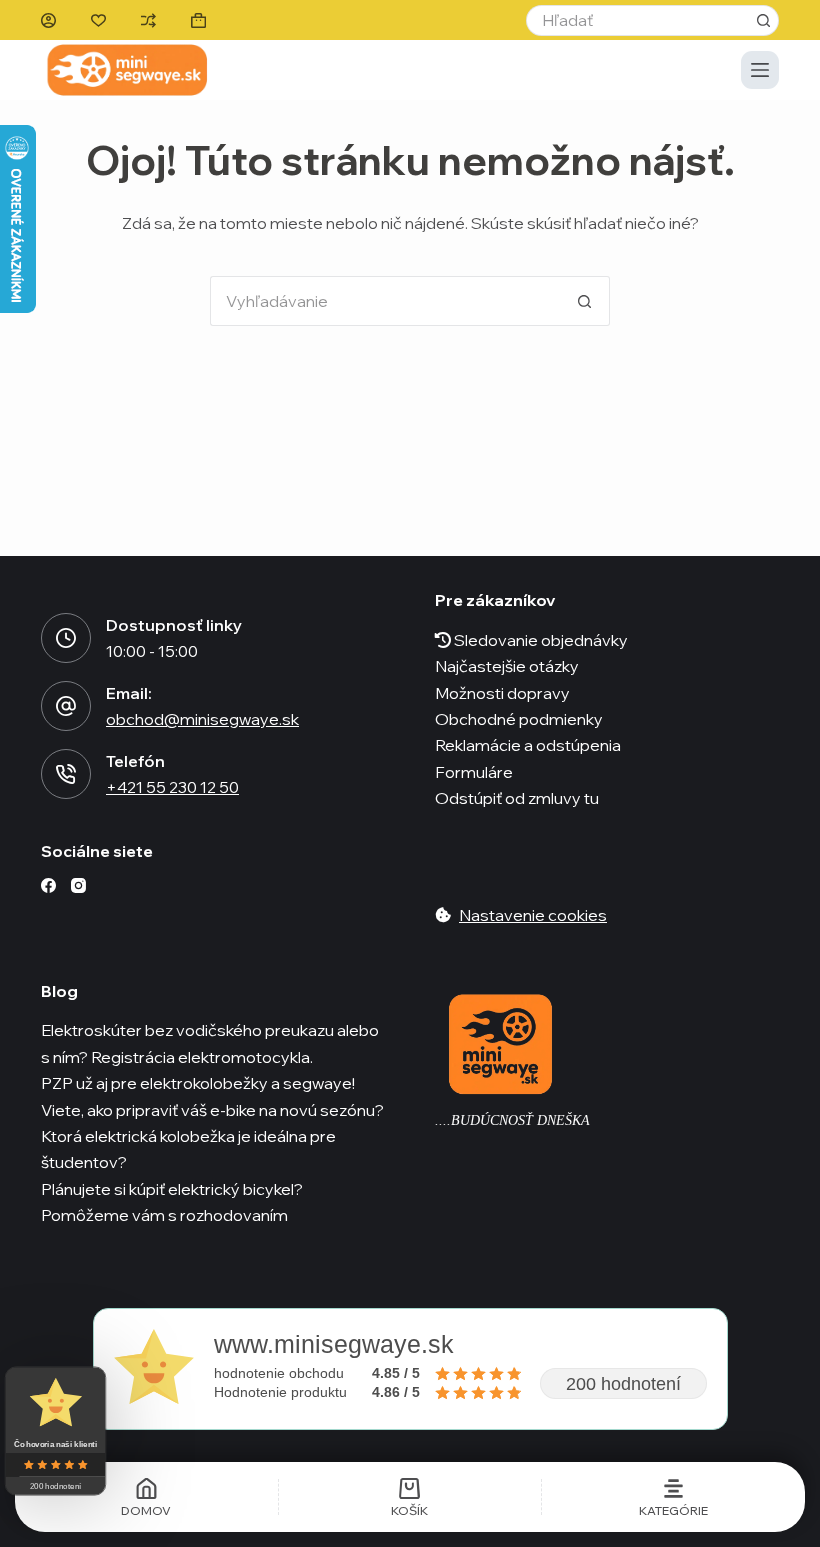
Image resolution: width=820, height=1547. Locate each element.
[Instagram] (78, 885)
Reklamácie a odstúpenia (528, 745)
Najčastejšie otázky (507, 666)
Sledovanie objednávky (539, 640)
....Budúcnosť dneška (512, 1120)
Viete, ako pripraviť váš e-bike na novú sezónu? (212, 1110)
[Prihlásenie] (48, 20)
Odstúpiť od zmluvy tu (517, 798)
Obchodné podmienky (519, 719)
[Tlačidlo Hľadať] (763, 20)
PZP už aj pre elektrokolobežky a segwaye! (198, 1083)
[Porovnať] (148, 20)
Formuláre (474, 772)
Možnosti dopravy (502, 693)
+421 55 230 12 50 (172, 787)
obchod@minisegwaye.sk (202, 719)
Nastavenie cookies (533, 915)
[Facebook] (48, 885)
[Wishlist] (98, 20)
